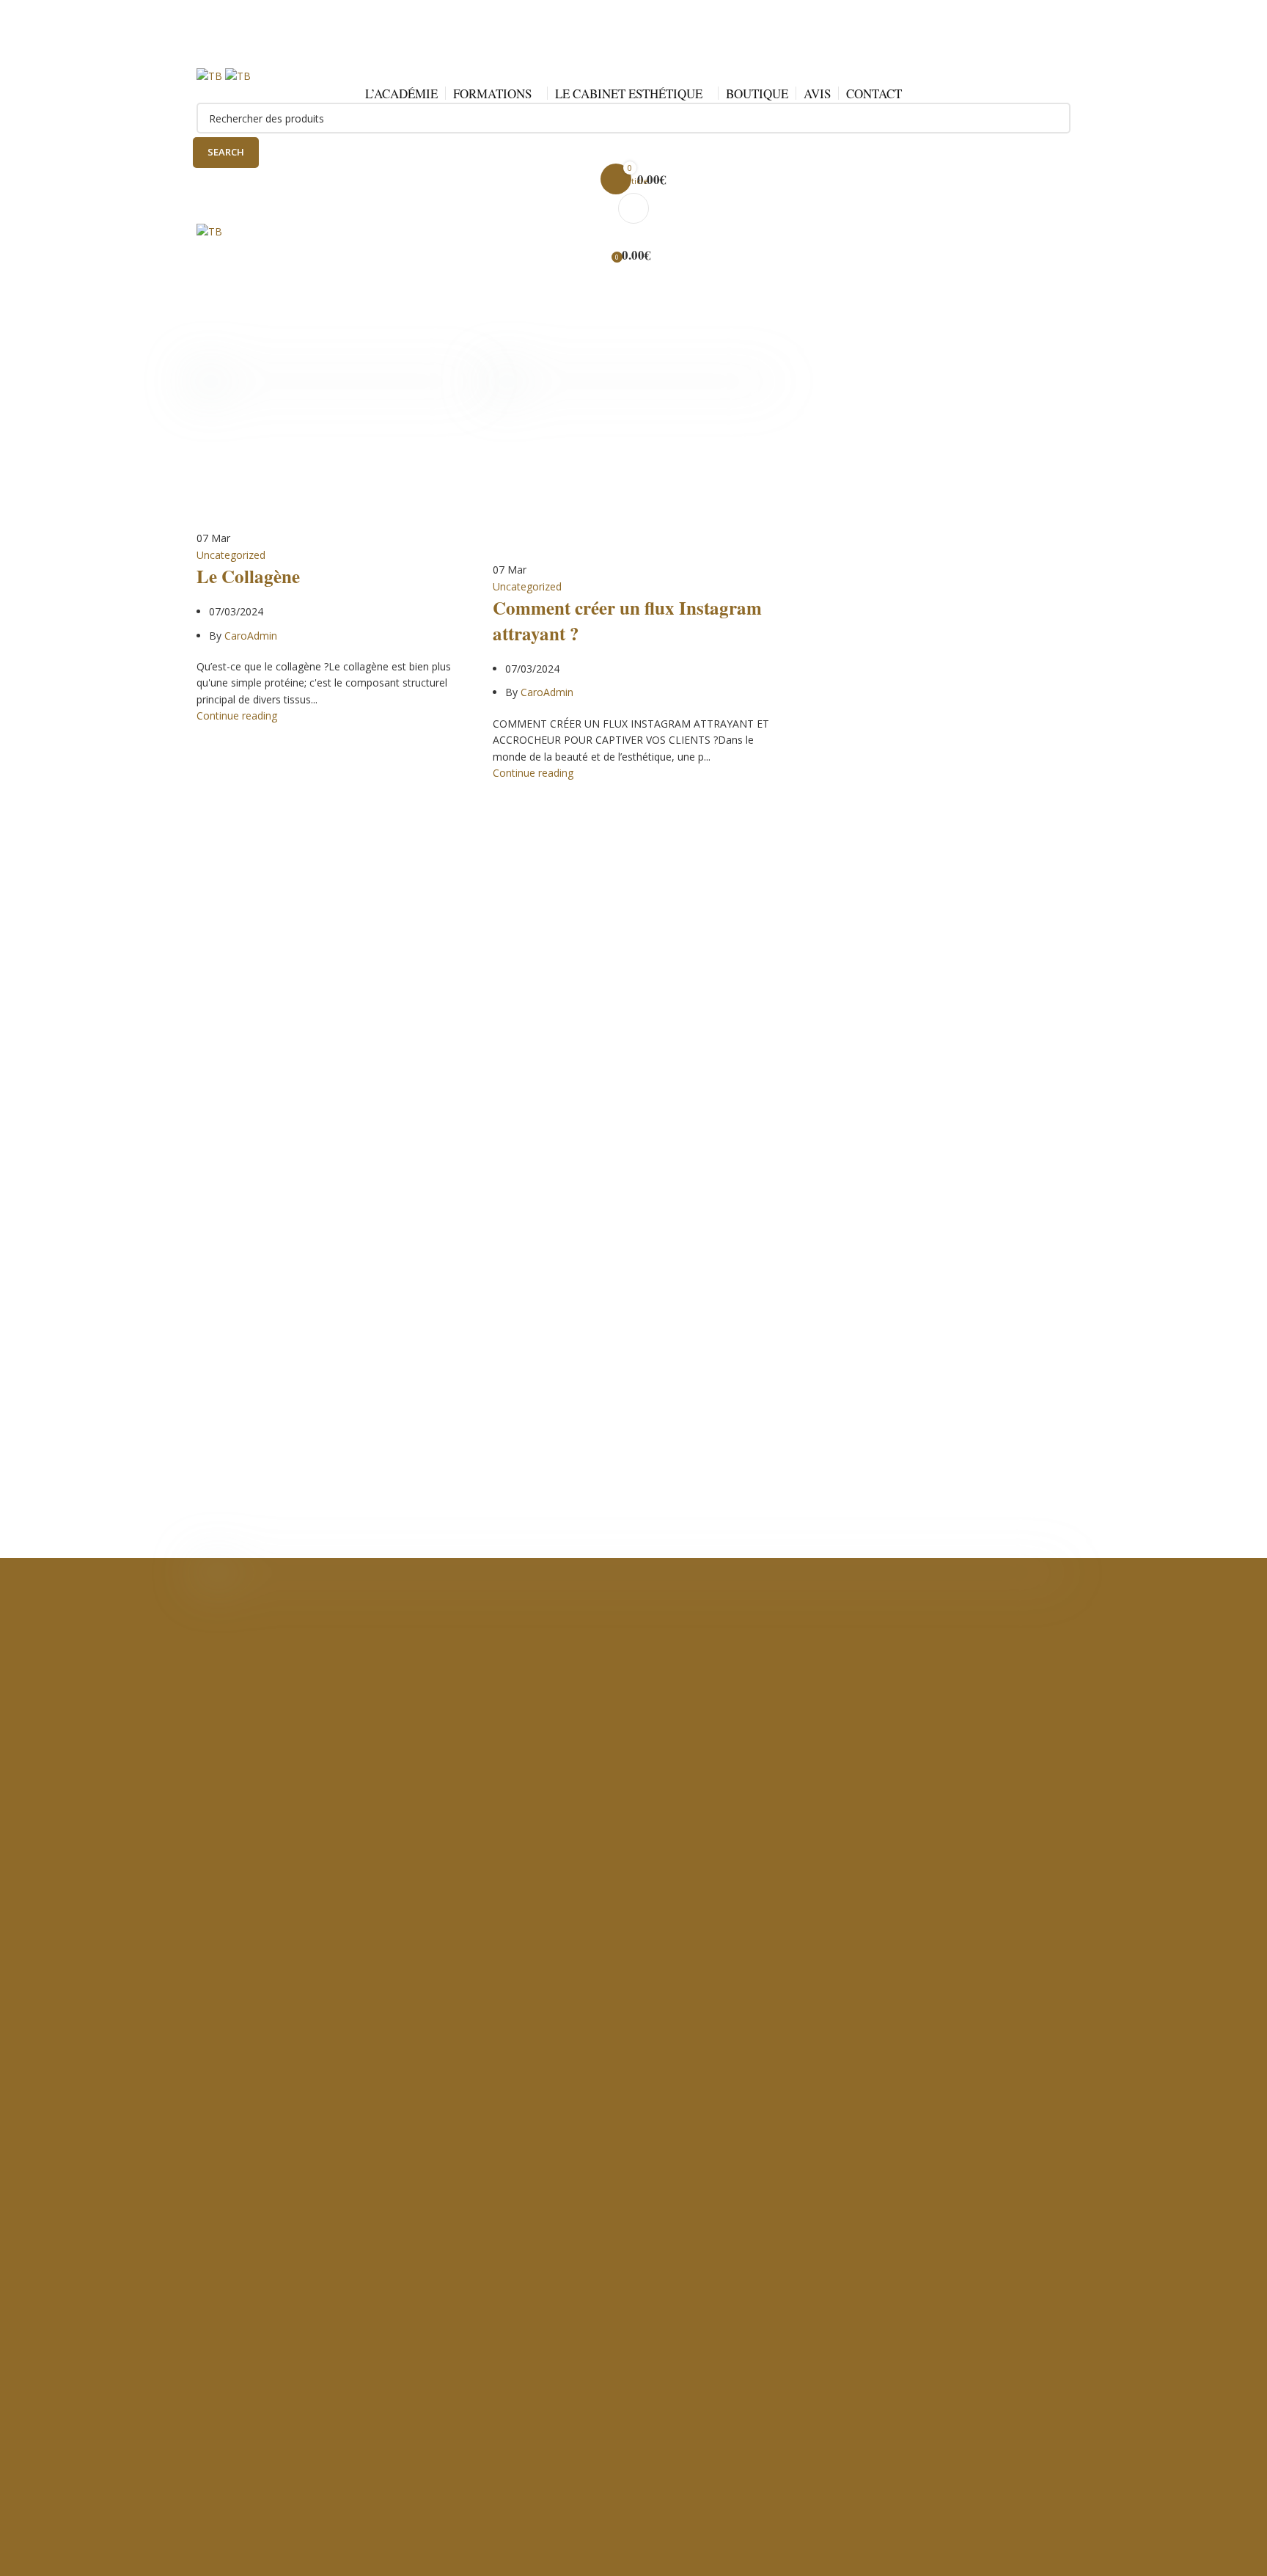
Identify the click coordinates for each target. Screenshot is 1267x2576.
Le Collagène (248, 576)
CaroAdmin (496, 292)
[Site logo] (211, 75)
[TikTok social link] (673, 56)
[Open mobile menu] (633, 208)
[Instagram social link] (620, 56)
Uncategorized (231, 555)
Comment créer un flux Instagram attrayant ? (627, 621)
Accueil (213, 336)
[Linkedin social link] (647, 56)
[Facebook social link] (594, 56)
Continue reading (237, 716)
